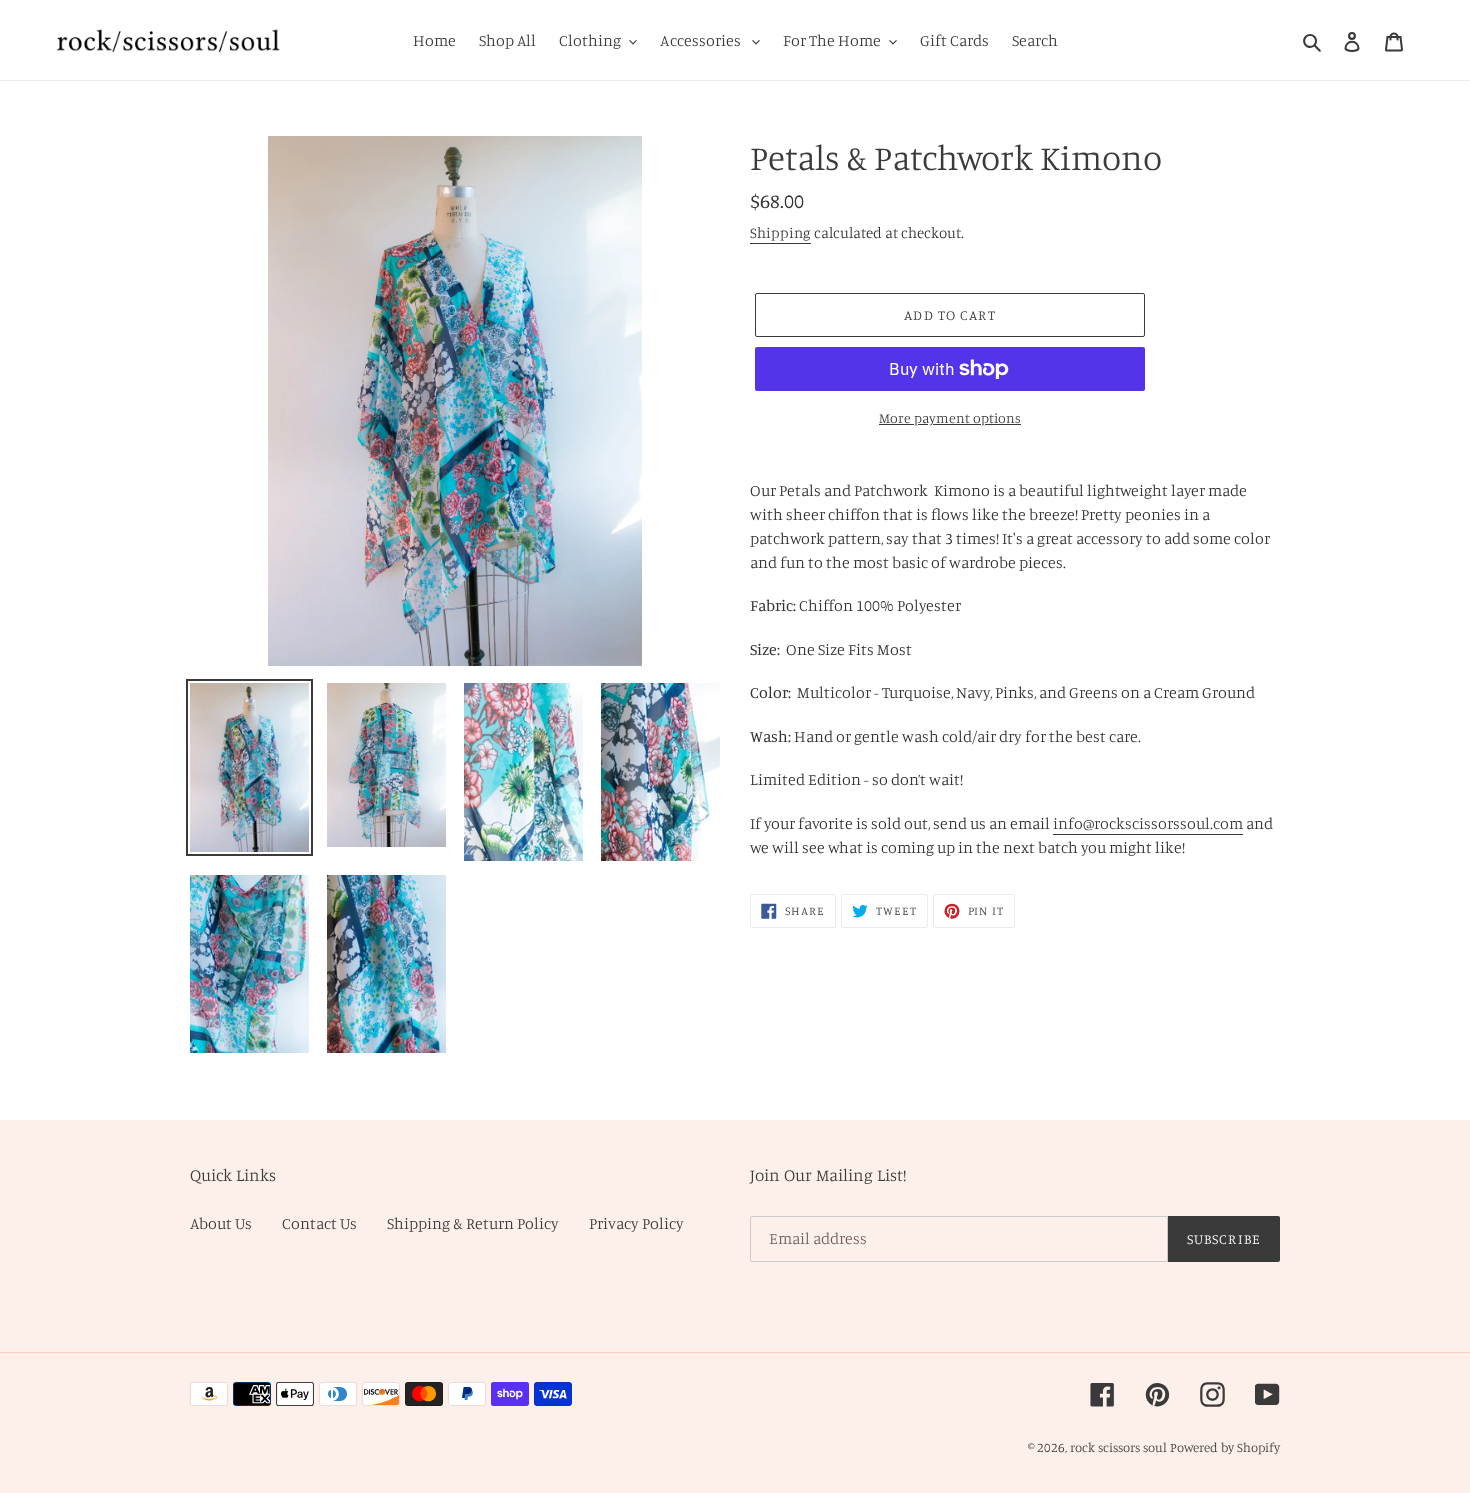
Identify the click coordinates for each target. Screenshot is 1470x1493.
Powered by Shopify (1225, 1447)
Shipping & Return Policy (473, 1223)
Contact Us (319, 1223)
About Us (221, 1223)
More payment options (950, 417)
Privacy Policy (636, 1223)
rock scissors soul (1118, 1447)
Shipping (780, 232)
